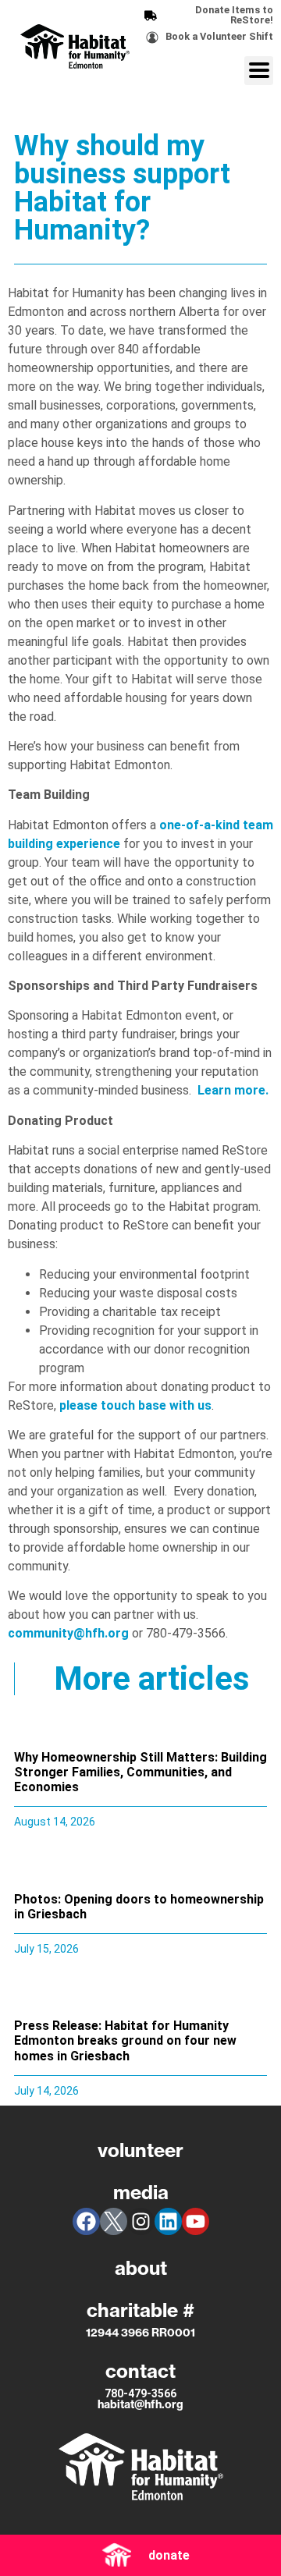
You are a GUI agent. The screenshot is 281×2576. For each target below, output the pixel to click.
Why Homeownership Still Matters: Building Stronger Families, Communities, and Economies (140, 1772)
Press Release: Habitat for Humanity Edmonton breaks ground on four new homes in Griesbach (125, 2040)
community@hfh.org (68, 1633)
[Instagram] (141, 2221)
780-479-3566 (140, 2393)
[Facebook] (86, 2221)
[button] (259, 71)
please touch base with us (135, 1405)
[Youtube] (196, 2221)
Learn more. (233, 1090)
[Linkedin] (168, 2221)
